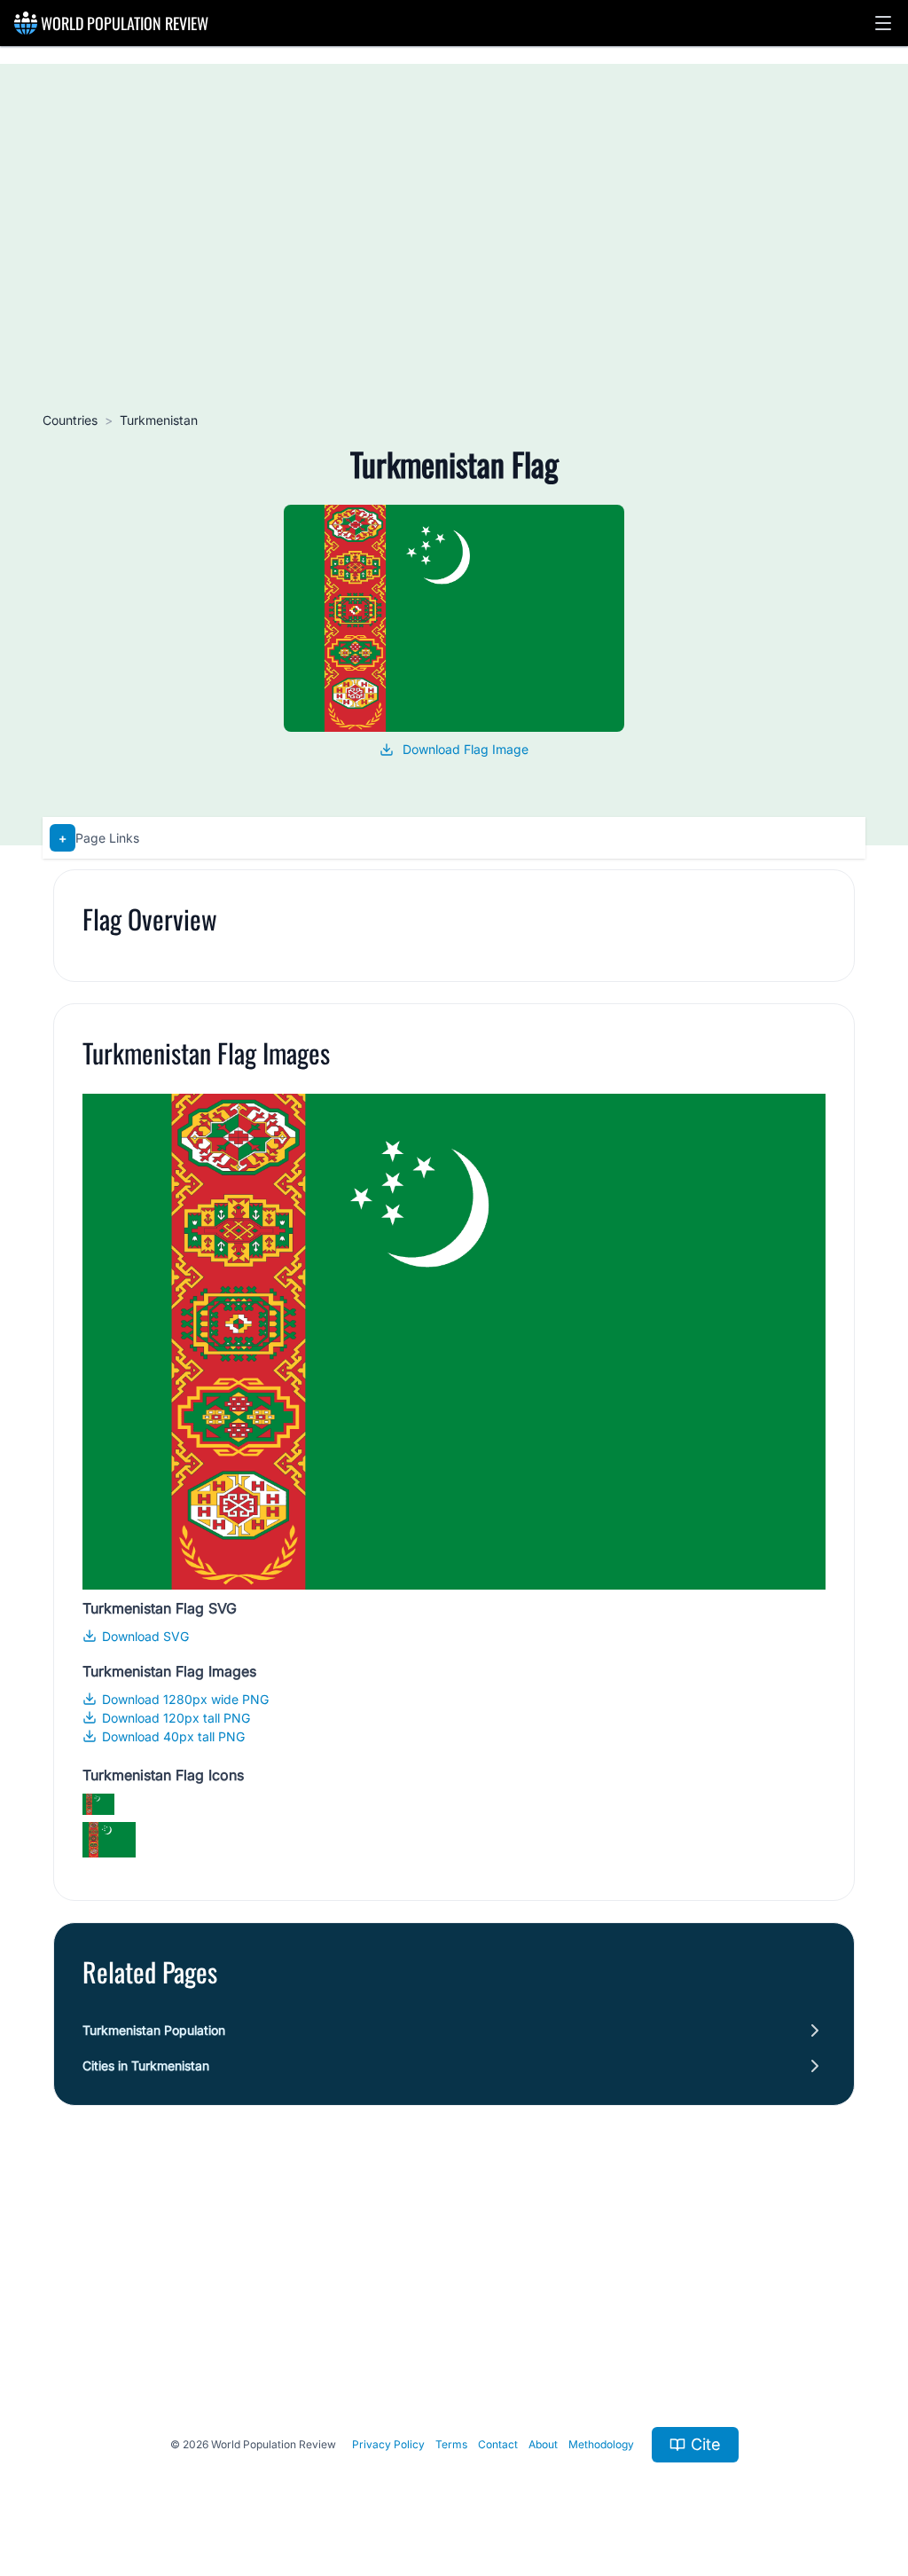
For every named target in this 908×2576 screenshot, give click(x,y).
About (543, 2444)
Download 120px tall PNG (176, 1718)
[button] (883, 23)
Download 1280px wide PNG (185, 1699)
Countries (70, 420)
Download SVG (145, 1636)
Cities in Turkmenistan (146, 2066)
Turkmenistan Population (154, 2030)
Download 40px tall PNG (173, 1736)
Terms (451, 2444)
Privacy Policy (388, 2444)
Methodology (601, 2444)
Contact (498, 2444)
